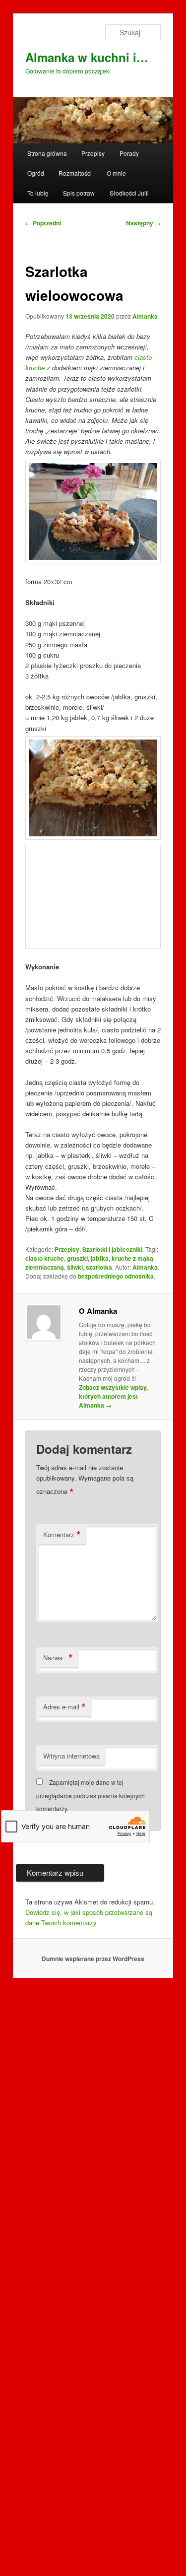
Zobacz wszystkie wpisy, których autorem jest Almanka (113, 2041)
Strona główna (47, 153)
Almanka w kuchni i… (87, 57)
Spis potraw (79, 193)
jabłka (100, 1903)
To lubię (38, 193)
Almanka (145, 316)
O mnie (116, 173)
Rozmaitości (75, 173)
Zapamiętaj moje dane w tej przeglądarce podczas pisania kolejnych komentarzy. (91, 2440)
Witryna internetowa (71, 2401)
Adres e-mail (64, 2352)
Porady (129, 153)
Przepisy (93, 153)
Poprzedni (43, 223)
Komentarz (62, 2180)
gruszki (77, 1903)
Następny (143, 223)
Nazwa (58, 2303)
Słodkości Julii (129, 193)
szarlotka (99, 1912)
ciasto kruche (45, 1903)
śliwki (75, 1912)
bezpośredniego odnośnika (116, 1921)
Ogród (36, 173)
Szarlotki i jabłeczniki (112, 1895)
